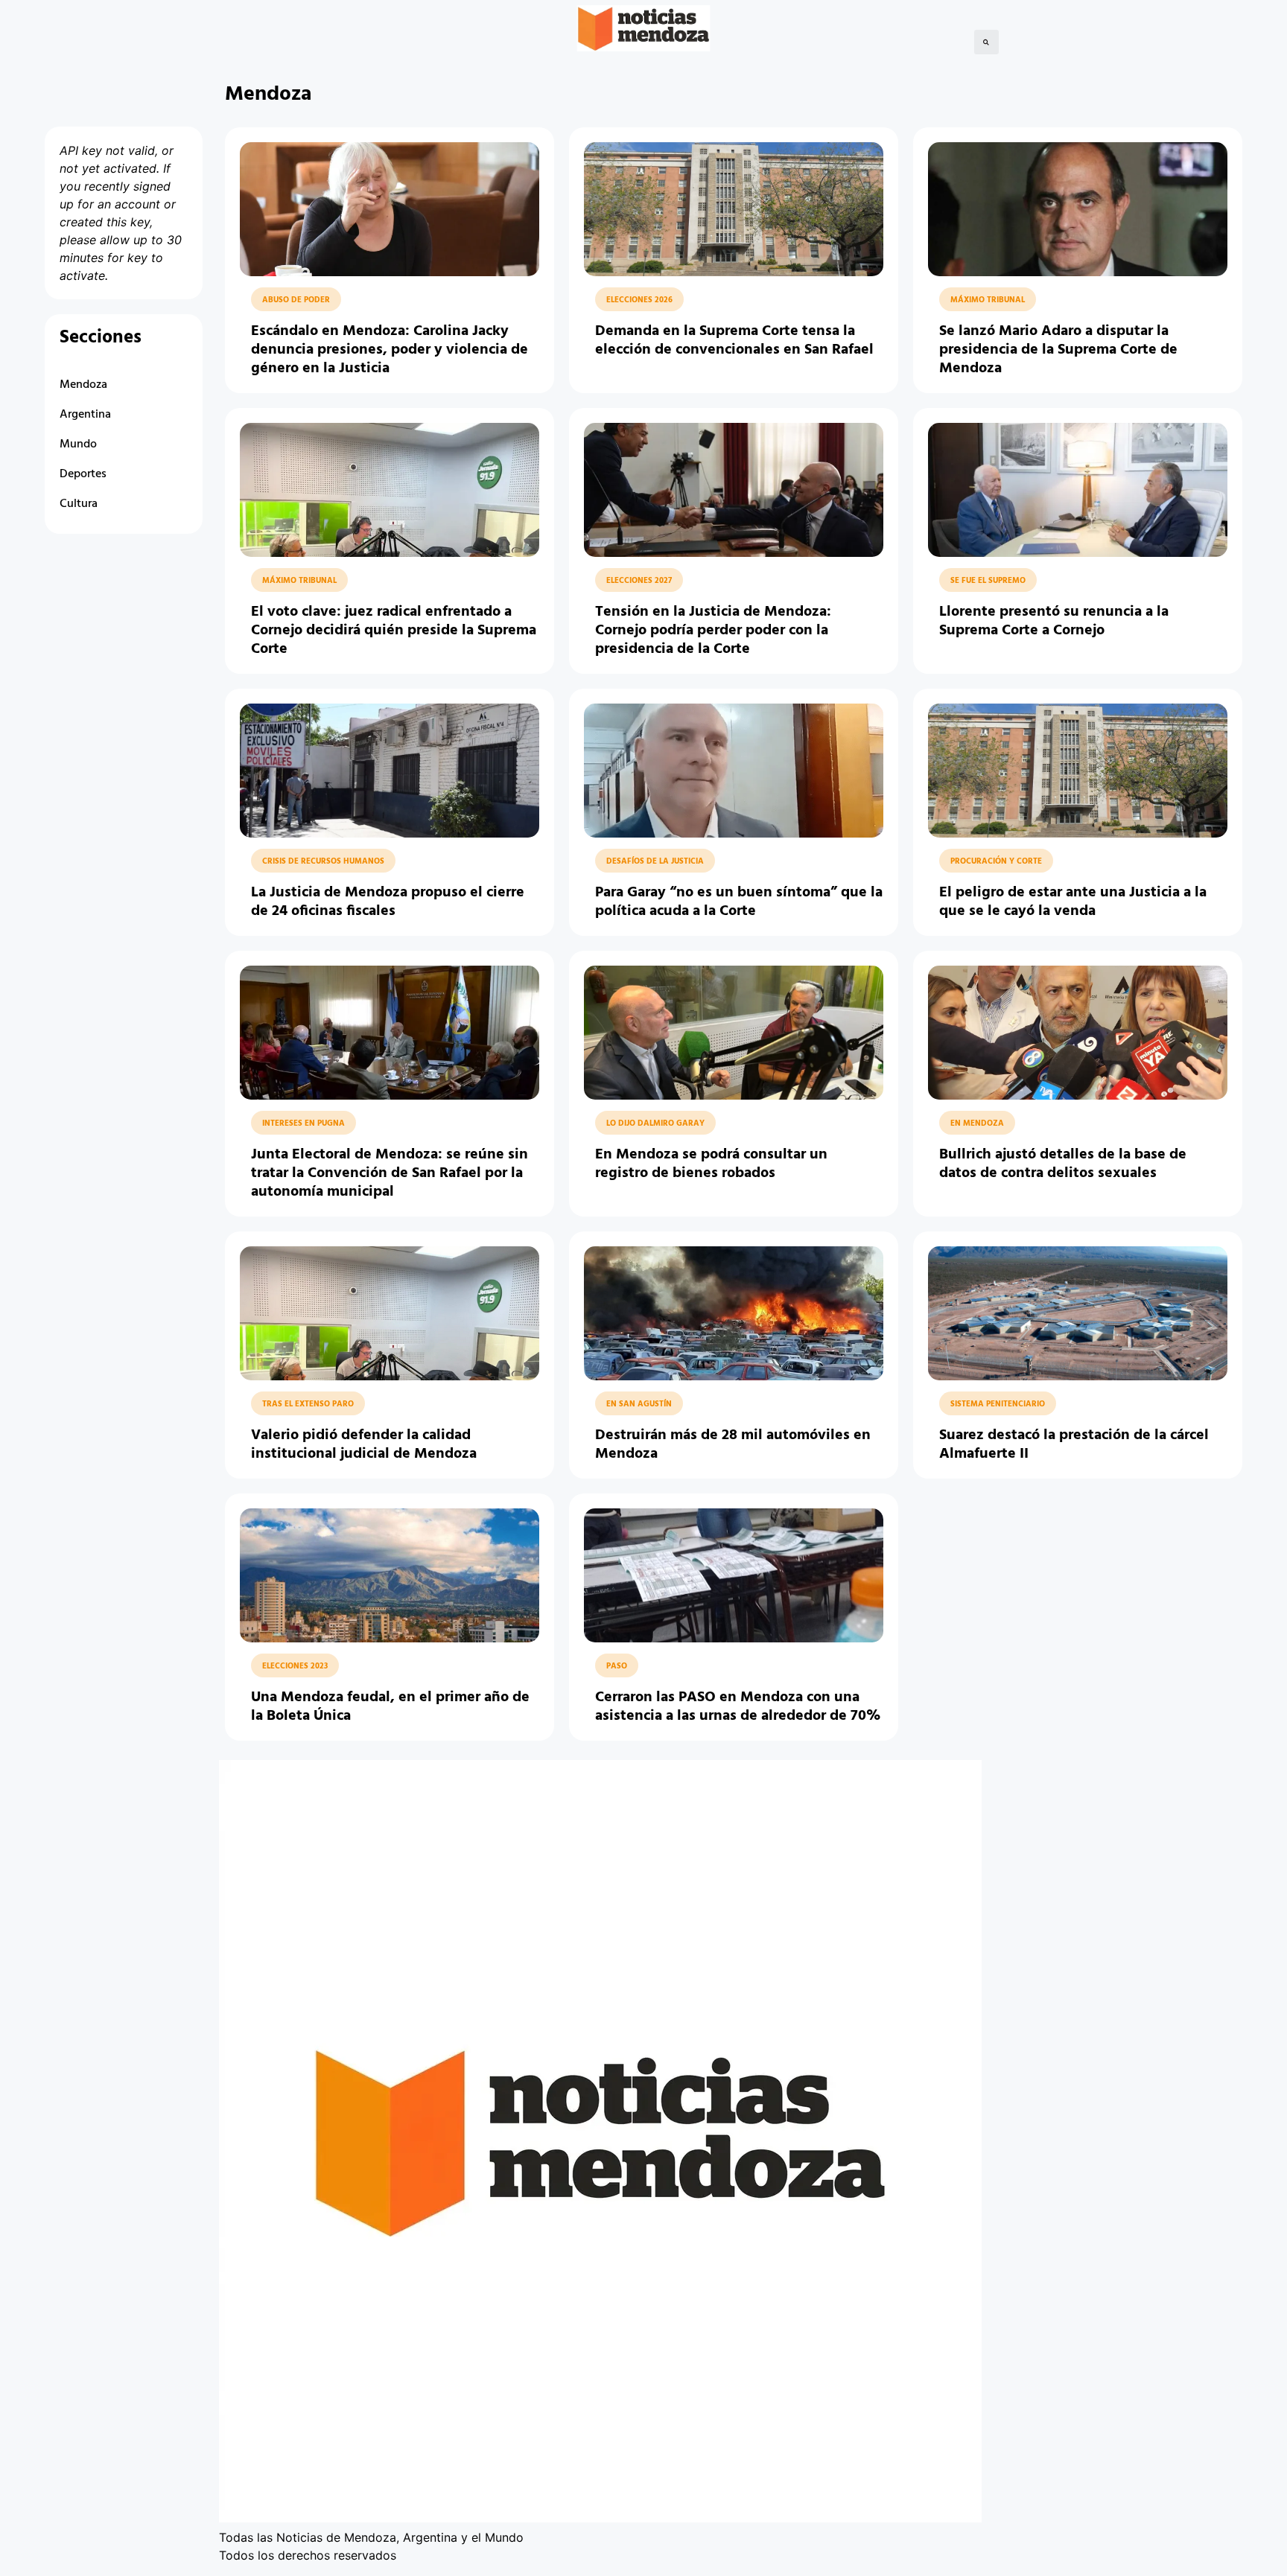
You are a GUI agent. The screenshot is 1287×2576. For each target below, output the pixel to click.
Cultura (79, 504)
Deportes (83, 474)
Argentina (85, 415)
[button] (986, 42)
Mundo (78, 444)
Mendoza (83, 385)
